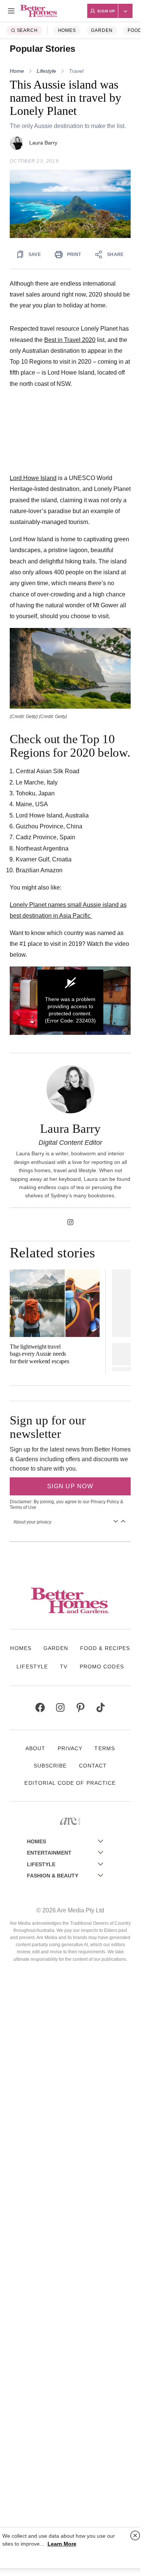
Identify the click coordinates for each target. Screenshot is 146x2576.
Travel (76, 71)
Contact (93, 1766)
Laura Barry (43, 143)
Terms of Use (23, 1507)
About (36, 1748)
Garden (102, 30)
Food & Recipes (105, 1648)
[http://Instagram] (70, 1222)
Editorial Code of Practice (70, 1783)
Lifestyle (46, 71)
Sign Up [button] (106, 11)
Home (17, 71)
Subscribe (50, 1766)
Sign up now (70, 1486)
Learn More (62, 2544)
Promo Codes (102, 1667)
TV (64, 1667)
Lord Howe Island (33, 478)
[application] (70, 1001)
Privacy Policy (105, 1502)
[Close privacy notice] (135, 2535)
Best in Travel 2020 (70, 340)
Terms (105, 1748)
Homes (67, 30)
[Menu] (11, 11)
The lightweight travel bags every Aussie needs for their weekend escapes (39, 1354)
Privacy (70, 1748)
